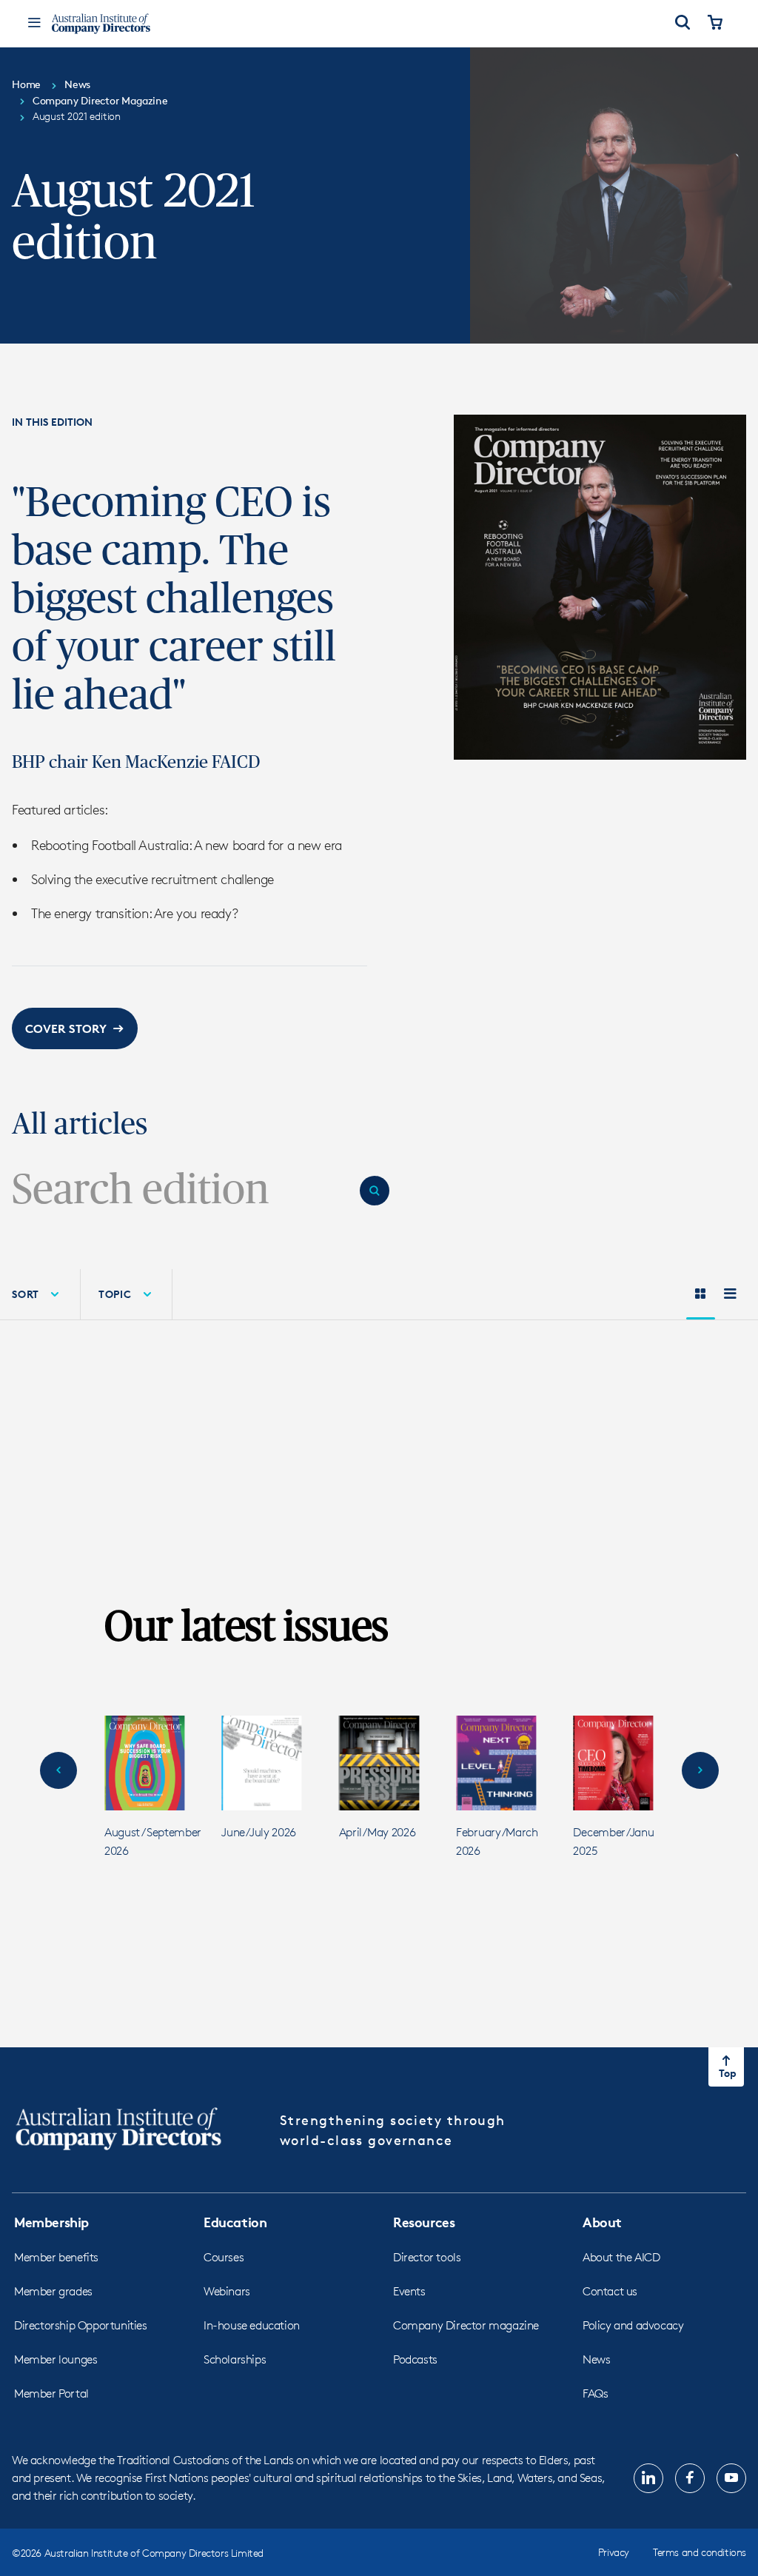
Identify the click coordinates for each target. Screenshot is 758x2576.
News (596, 2359)
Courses (224, 2257)
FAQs (595, 2393)
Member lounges (56, 2359)
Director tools (427, 2257)
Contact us (610, 2291)
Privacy (614, 2552)
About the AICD (621, 2257)
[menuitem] (127, 1294)
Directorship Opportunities (81, 2325)
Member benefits (56, 2257)
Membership (51, 2222)
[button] (75, 1028)
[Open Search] (682, 24)
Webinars (227, 2291)
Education (235, 2222)
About (602, 2222)
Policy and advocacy (633, 2325)
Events (409, 2291)
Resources (424, 2222)
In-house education (252, 2325)
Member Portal (51, 2393)
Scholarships (235, 2359)
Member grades (53, 2291)
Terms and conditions (700, 2552)
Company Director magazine (466, 2325)
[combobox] (180, 1191)
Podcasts (415, 2359)
